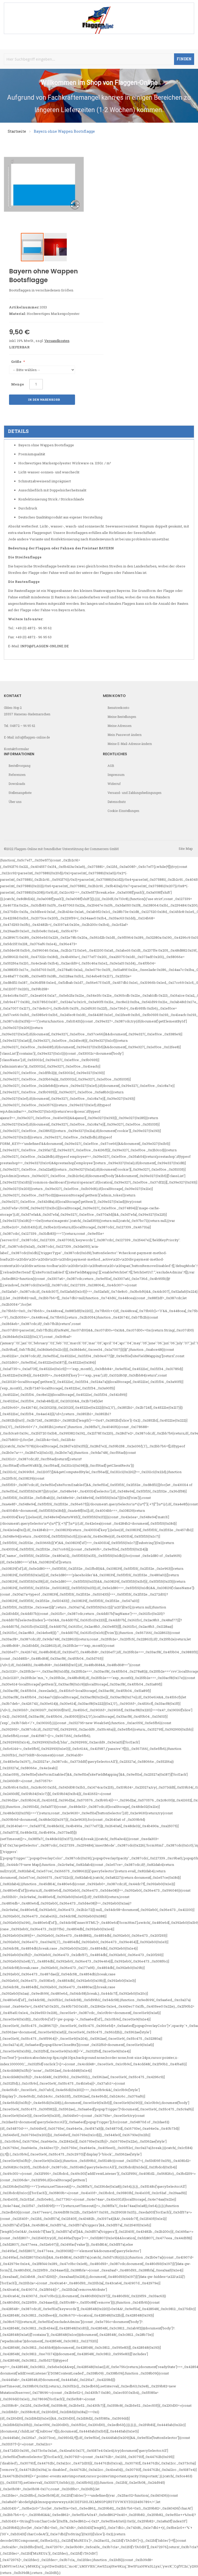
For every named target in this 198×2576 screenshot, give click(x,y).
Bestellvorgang (19, 766)
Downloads (17, 784)
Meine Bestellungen (122, 717)
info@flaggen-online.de (45, 646)
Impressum (116, 775)
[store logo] (99, 18)
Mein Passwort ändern (125, 735)
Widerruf (114, 784)
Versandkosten (57, 341)
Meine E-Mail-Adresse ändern (130, 744)
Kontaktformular (16, 749)
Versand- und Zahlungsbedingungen (134, 793)
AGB (111, 766)
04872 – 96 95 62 (23, 726)
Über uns (15, 802)
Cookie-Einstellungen (123, 811)
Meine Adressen (119, 726)
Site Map (186, 849)
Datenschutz (117, 802)
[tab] (99, 432)
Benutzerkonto (118, 708)
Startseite (17, 131)
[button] (55, 247)
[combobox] (99, 59)
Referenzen (17, 775)
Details (18, 431)
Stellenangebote (20, 793)
